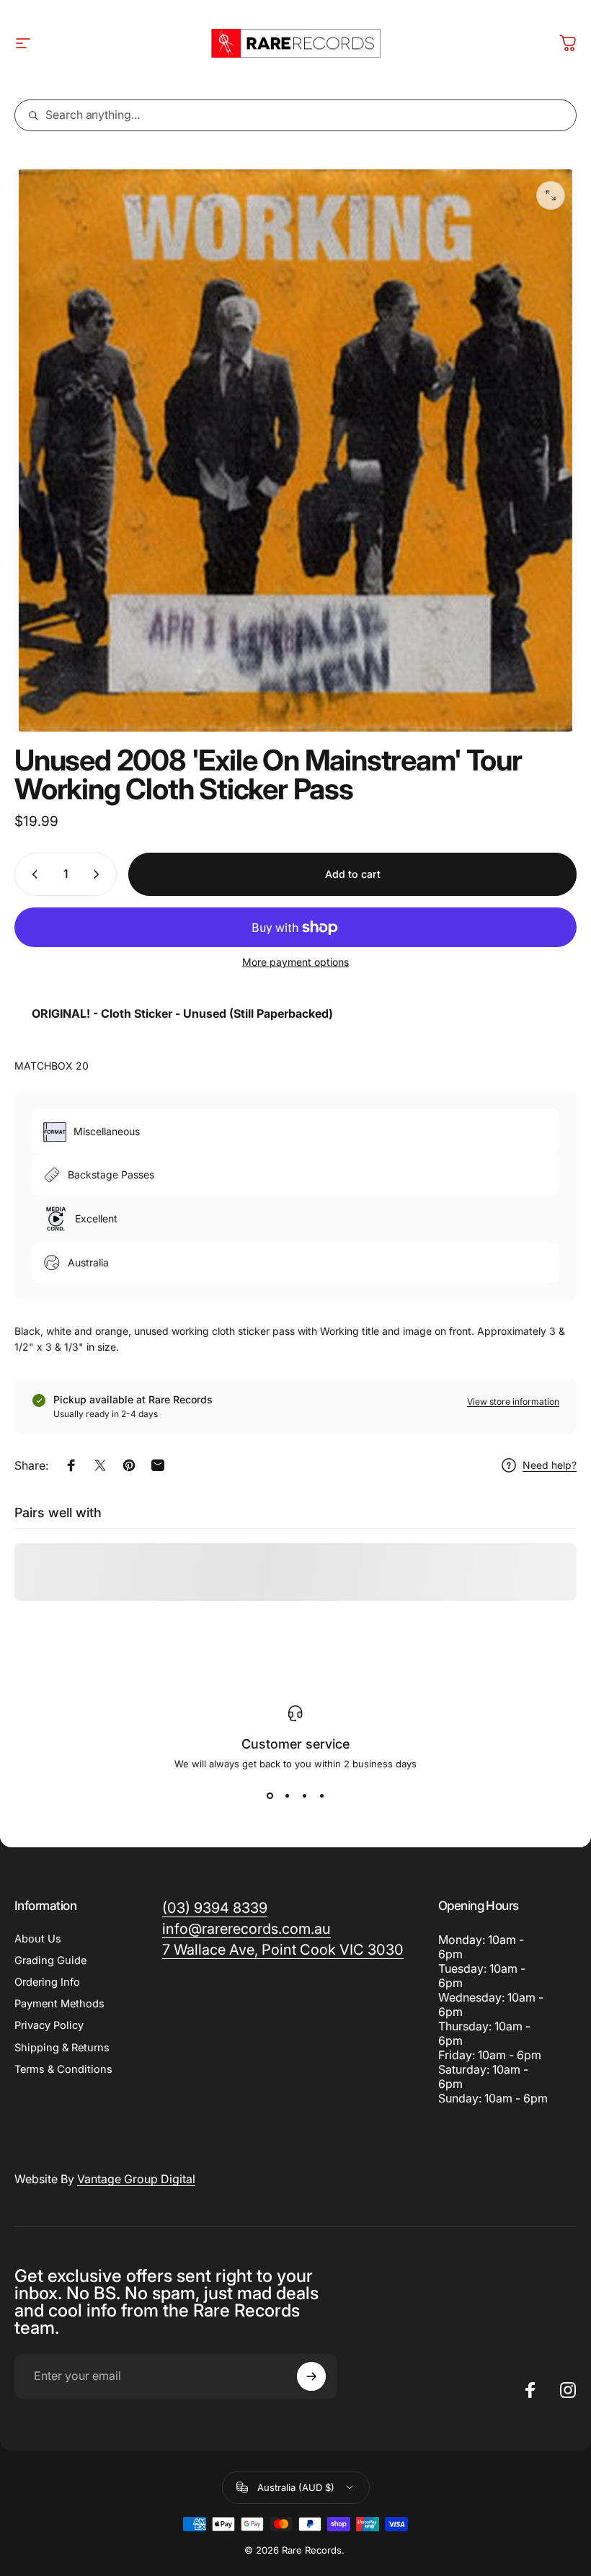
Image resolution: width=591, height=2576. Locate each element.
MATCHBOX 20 (52, 1066)
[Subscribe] (311, 2376)
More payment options (295, 962)
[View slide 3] (304, 1795)
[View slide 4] (321, 1795)
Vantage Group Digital (136, 2179)
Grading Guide (50, 1960)
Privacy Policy (49, 2025)
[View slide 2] (287, 1795)
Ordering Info (47, 1982)
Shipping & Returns (62, 2048)
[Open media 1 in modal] (551, 195)
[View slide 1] (270, 1795)
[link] (283, 1950)
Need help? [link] (550, 1465)
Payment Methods (59, 2004)
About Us (38, 1939)
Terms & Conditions (63, 2069)
